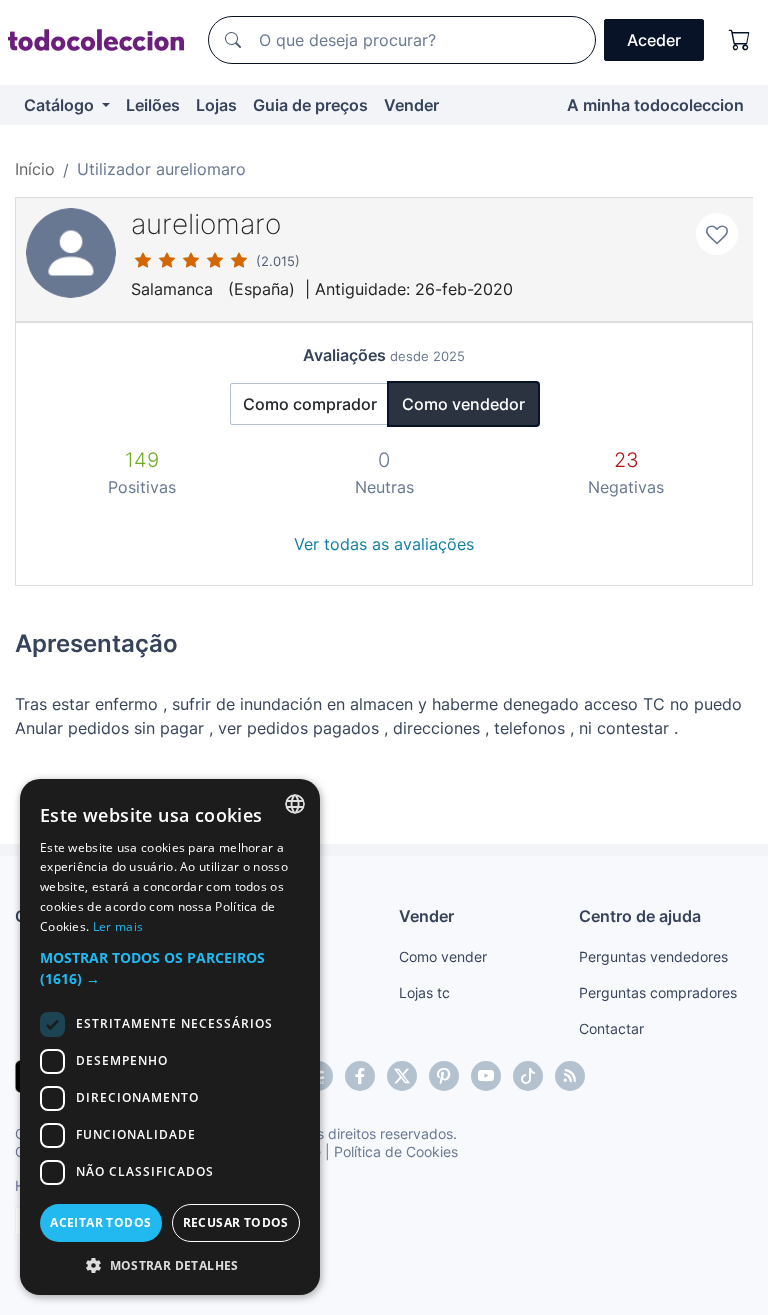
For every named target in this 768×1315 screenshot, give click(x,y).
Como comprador (310, 404)
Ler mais (118, 926)
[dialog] (170, 1037)
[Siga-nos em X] (402, 1076)
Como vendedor (463, 404)
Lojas (216, 105)
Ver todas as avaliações (384, 544)
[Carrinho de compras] (740, 40)
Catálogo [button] (61, 105)
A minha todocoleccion (655, 105)
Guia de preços (310, 105)
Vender (411, 105)
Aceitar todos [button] (100, 1222)
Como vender (443, 956)
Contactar (611, 1028)
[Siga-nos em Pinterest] (444, 1076)
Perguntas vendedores (653, 956)
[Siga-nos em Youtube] (486, 1076)
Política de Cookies (396, 1151)
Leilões (153, 105)
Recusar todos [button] (236, 1222)
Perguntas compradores (658, 992)
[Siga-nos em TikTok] (528, 1076)
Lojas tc (424, 992)
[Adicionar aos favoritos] (717, 234)
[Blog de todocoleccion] (570, 1076)
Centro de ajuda (640, 916)
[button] (170, 968)
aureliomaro (206, 224)
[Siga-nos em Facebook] (360, 1076)
